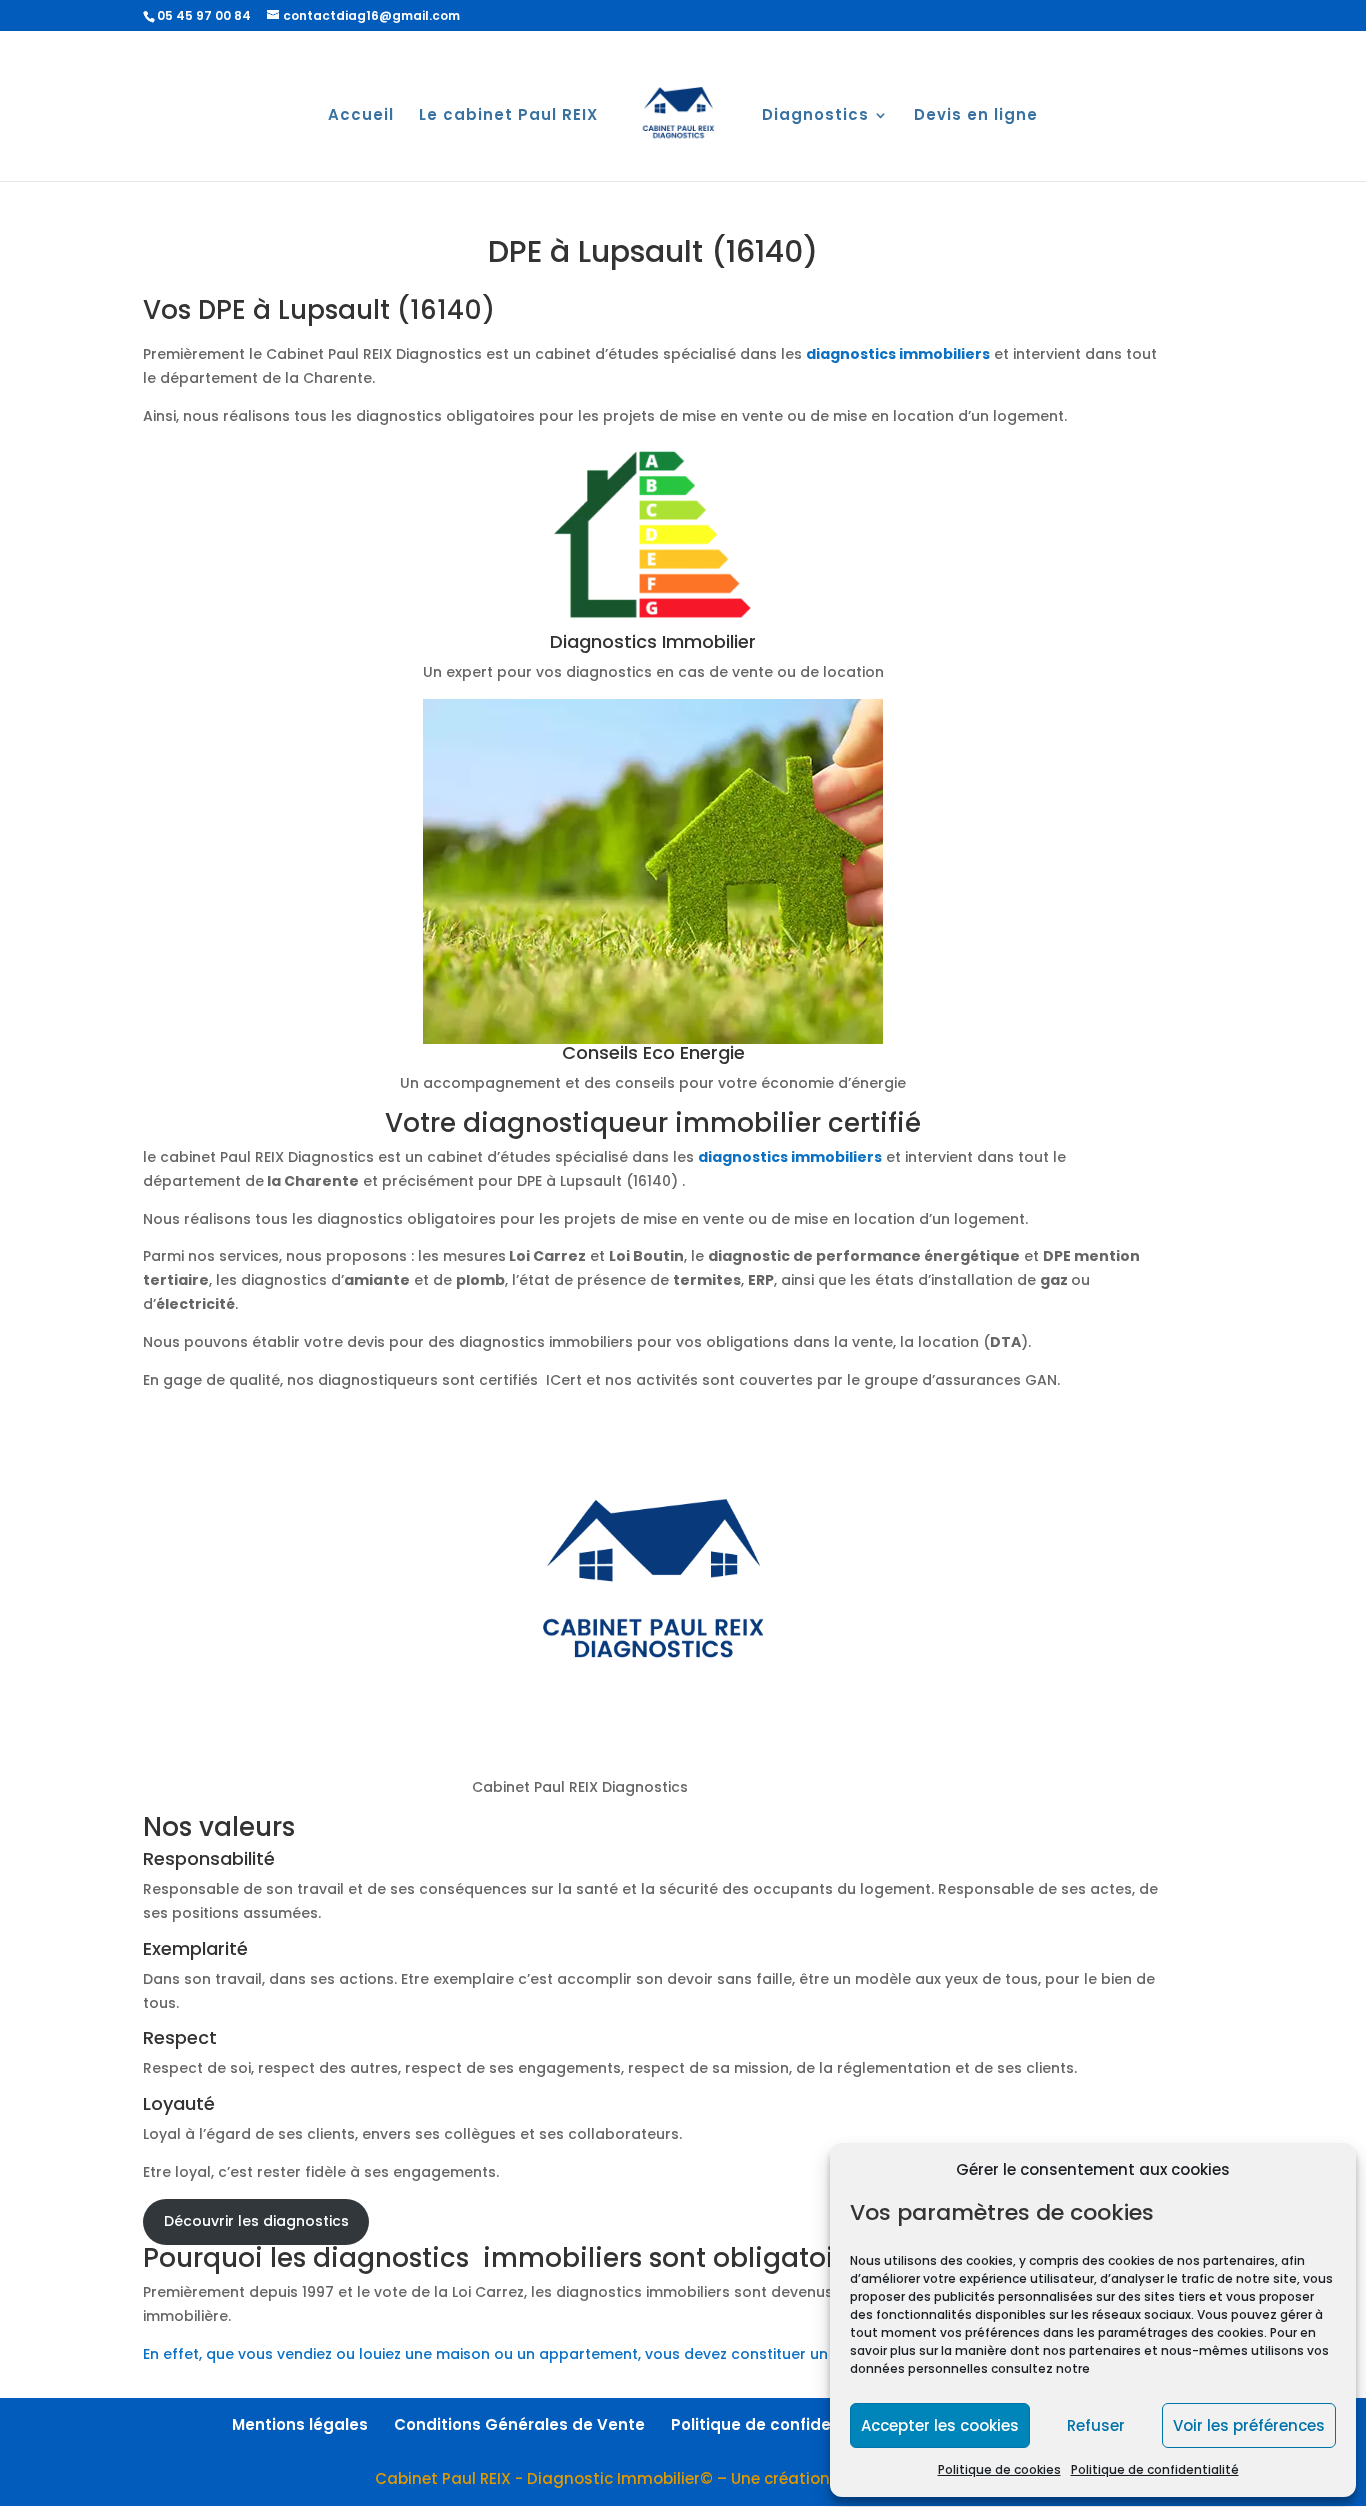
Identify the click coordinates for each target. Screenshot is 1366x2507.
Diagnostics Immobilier (653, 641)
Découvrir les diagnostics (256, 2221)
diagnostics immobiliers (898, 354)
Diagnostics (815, 116)
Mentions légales (300, 2424)
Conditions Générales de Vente (519, 2424)
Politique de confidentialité (1155, 2469)
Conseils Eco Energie (653, 1052)
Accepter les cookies (940, 2425)
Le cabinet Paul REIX (508, 116)
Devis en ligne (976, 116)
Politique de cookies (999, 2469)
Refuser (1096, 2425)
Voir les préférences (1249, 2425)
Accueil (361, 116)
